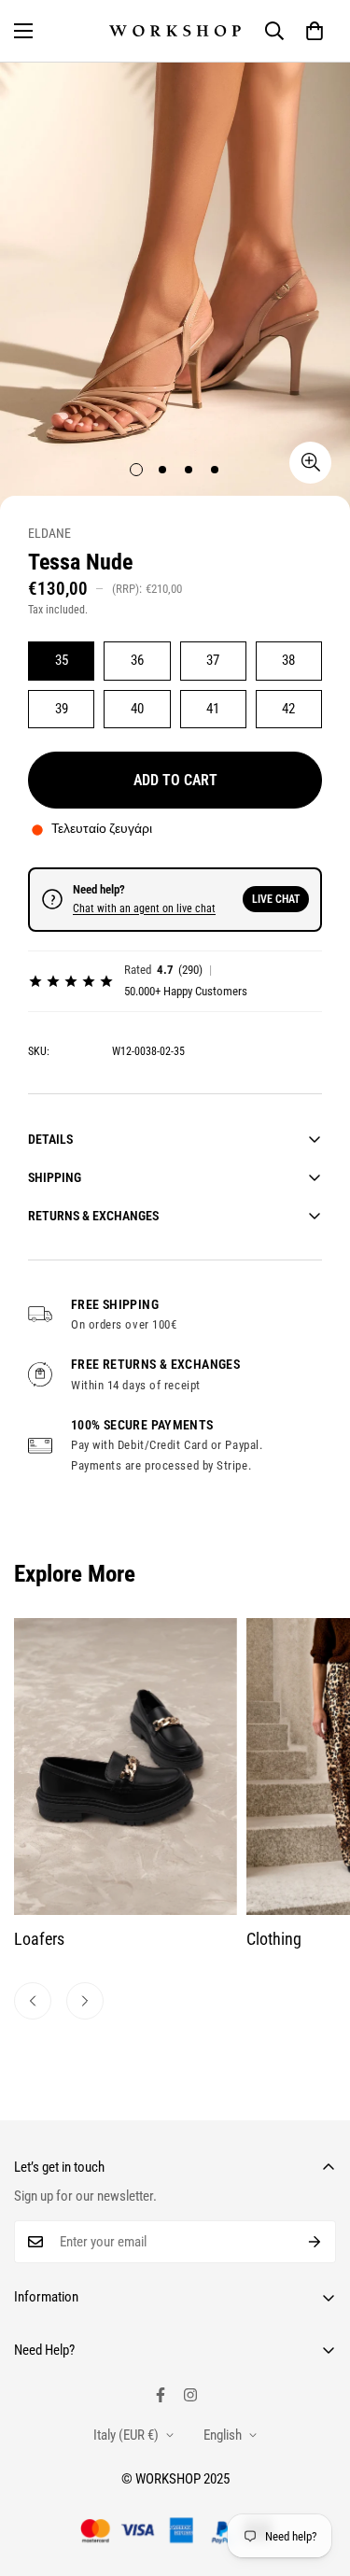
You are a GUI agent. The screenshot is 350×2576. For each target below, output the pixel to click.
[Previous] (33, 2001)
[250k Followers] (161, 2395)
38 (288, 660)
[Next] (85, 2001)
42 (288, 709)
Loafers (39, 1939)
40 (137, 709)
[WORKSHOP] (175, 31)
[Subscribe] (315, 2242)
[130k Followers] (190, 2395)
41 (213, 709)
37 (213, 660)
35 (62, 660)
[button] (315, 31)
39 (62, 709)
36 (137, 660)
